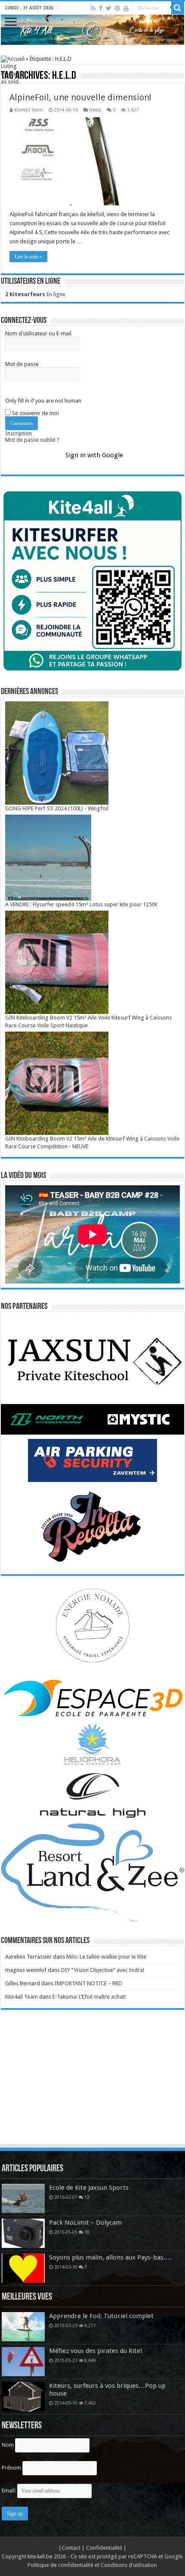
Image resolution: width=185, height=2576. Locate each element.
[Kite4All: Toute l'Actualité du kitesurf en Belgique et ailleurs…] (92, 30)
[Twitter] (109, 8)
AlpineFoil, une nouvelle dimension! (80, 97)
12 (87, 2197)
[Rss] (93, 8)
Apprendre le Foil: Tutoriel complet (101, 2316)
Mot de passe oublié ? (32, 440)
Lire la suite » (28, 257)
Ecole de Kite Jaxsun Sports (89, 2188)
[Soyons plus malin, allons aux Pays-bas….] (23, 2268)
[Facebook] (101, 8)
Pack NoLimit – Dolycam (85, 2223)
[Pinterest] (117, 8)
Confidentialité (105, 2548)
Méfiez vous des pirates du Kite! (96, 2351)
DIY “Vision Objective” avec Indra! (103, 1970)
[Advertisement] (92, 2085)
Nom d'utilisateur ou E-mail (38, 333)
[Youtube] (126, 8)
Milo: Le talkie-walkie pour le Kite (106, 1957)
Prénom (11, 2468)
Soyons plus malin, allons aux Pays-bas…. (110, 2257)
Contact (72, 2548)
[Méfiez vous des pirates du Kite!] (23, 2362)
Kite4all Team (29, 110)
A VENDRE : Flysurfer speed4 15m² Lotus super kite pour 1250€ (82, 904)
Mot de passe (22, 364)
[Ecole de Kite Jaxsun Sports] (23, 2198)
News (95, 110)
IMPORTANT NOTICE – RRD (88, 1983)
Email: (9, 2491)
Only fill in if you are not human (43, 401)
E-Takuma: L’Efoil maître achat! (89, 1997)
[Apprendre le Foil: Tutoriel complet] (23, 2327)
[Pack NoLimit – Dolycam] (23, 2233)
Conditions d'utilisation (129, 2565)
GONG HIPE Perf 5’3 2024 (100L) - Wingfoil (57, 808)
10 (87, 2232)
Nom (8, 2445)
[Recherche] (178, 8)
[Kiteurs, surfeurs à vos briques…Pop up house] (23, 2396)
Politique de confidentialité (60, 2565)
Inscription (18, 433)
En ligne (35, 294)
